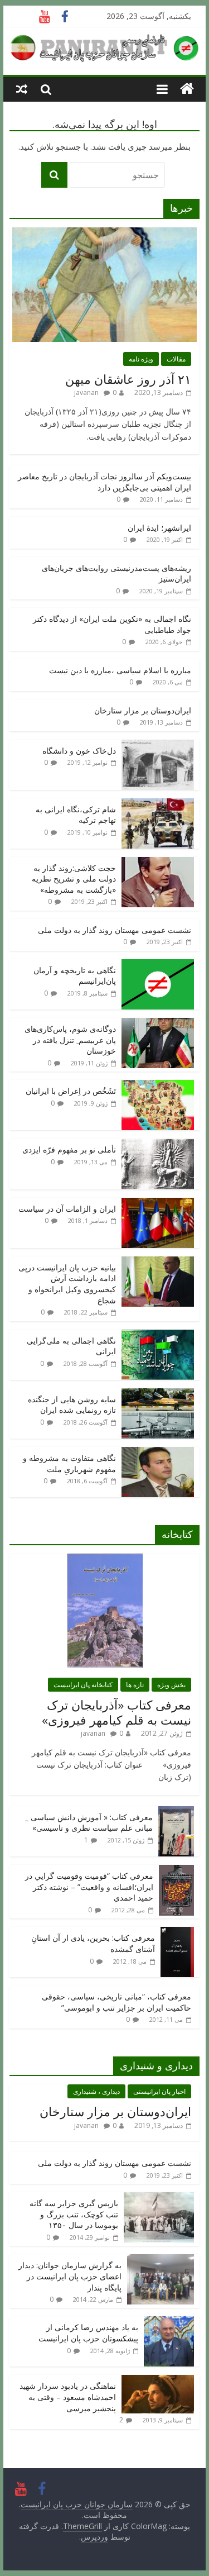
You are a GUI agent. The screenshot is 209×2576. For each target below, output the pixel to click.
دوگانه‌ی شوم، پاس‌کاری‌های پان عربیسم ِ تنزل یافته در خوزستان (70, 1040)
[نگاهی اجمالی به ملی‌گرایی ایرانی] (158, 1335)
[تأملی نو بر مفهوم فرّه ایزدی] (158, 1144)
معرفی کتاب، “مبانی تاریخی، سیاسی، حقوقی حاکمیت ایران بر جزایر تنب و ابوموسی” (116, 2002)
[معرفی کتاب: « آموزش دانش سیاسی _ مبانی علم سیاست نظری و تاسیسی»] (176, 1812)
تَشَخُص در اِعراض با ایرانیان (71, 1091)
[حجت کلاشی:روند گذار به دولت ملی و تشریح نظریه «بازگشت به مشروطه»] (158, 863)
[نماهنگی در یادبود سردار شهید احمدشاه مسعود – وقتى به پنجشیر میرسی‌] (158, 2381)
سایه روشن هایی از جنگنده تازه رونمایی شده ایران (72, 1405)
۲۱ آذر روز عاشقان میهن (128, 379)
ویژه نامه (141, 359)
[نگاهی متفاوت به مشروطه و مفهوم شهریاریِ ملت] (158, 1453)
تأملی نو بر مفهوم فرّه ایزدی (69, 1149)
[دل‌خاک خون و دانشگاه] (158, 746)
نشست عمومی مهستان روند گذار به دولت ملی (115, 930)
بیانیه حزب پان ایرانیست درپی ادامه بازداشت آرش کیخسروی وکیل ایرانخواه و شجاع (67, 1284)
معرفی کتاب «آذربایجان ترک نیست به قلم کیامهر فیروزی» (116, 1712)
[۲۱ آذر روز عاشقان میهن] (104, 233)
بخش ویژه (171, 1685)
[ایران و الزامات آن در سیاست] (158, 1204)
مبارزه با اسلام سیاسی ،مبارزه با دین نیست (120, 670)
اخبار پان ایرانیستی (159, 2091)
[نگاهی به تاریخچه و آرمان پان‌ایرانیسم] (158, 965)
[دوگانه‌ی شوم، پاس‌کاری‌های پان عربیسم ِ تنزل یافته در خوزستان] (158, 1024)
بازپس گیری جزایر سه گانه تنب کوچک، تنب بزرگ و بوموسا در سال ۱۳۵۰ (74, 2214)
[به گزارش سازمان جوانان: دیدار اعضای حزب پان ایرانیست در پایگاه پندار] (161, 2260)
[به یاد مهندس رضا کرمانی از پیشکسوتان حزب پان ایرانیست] (169, 2322)
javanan (86, 392)
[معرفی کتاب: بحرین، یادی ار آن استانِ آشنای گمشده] (177, 1933)
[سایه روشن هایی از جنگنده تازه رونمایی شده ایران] (158, 1394)
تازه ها (135, 1685)
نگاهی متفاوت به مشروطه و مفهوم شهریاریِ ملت (69, 1463)
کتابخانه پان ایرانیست (83, 1685)
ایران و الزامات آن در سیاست (67, 1209)
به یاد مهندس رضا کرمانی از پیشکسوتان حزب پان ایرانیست (88, 2333)
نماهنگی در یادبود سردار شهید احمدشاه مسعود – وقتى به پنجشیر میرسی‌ (68, 2397)
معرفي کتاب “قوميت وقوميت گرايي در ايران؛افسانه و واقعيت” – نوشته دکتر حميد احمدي (89, 1887)
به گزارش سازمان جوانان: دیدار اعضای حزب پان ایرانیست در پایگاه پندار (70, 2276)
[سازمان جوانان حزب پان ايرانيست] (187, 89)
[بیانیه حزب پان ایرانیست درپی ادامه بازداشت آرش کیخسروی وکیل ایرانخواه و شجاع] (158, 1262)
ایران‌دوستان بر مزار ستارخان (143, 710)
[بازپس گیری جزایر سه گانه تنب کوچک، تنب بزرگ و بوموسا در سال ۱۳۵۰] (159, 2198)
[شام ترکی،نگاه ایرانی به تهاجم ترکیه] (158, 804)
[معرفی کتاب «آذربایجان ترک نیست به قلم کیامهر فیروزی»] (105, 1560)
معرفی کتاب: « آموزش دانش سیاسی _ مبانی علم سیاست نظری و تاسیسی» (89, 1823)
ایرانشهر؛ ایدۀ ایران (159, 528)
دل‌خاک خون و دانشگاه (79, 751)
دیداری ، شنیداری (96, 2091)
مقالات (176, 359)
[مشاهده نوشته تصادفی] (22, 89)
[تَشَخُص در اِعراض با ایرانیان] (158, 1086)
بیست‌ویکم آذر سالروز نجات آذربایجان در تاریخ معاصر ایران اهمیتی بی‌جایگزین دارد (104, 482)
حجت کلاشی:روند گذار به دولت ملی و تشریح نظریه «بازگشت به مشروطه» (74, 879)
